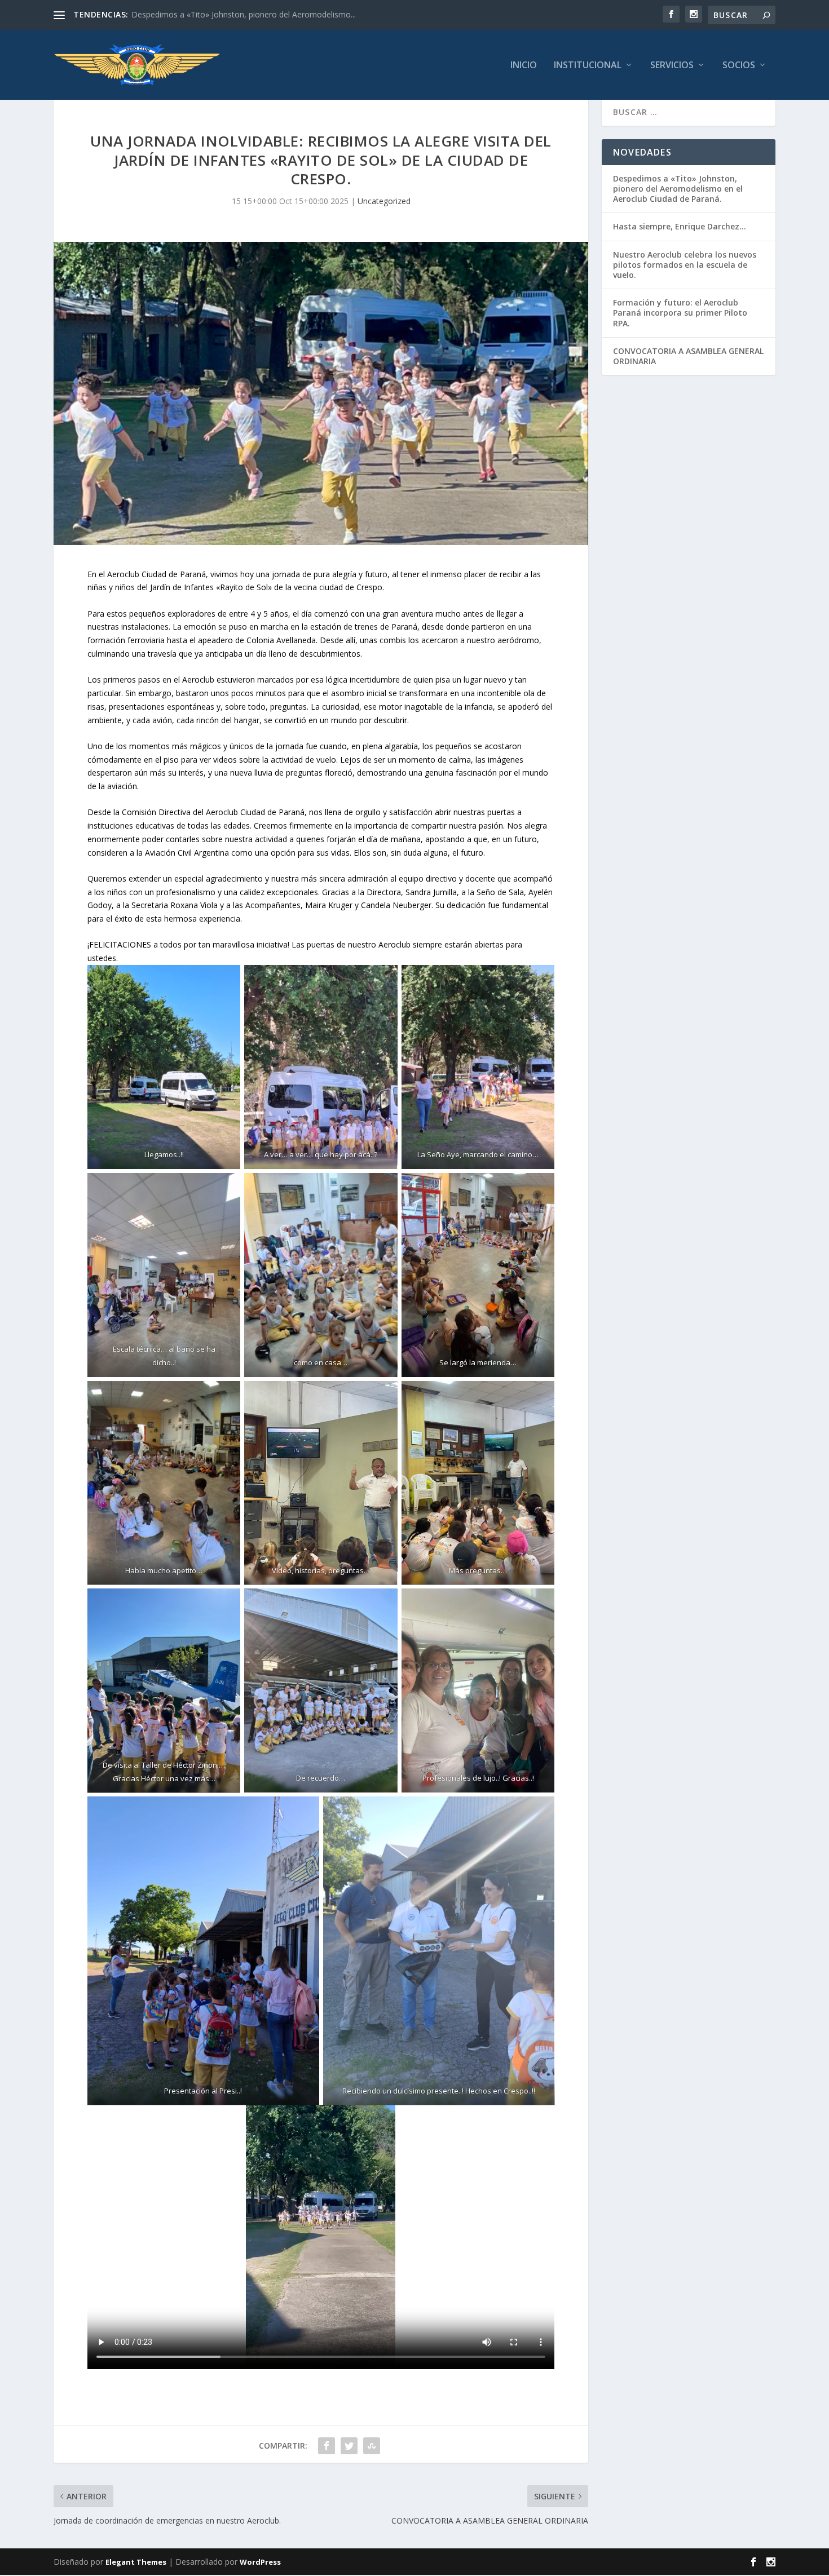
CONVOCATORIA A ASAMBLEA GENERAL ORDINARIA (688, 356)
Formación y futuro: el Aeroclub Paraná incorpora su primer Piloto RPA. (680, 313)
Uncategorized (384, 201)
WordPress (260, 2562)
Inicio (524, 66)
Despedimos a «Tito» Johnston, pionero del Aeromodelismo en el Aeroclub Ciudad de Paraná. (678, 189)
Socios (739, 66)
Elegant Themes (136, 2562)
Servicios (672, 66)
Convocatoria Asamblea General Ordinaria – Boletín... (228, 14)
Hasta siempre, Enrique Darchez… (680, 226)
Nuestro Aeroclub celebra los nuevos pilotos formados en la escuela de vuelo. (685, 265)
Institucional (588, 66)
